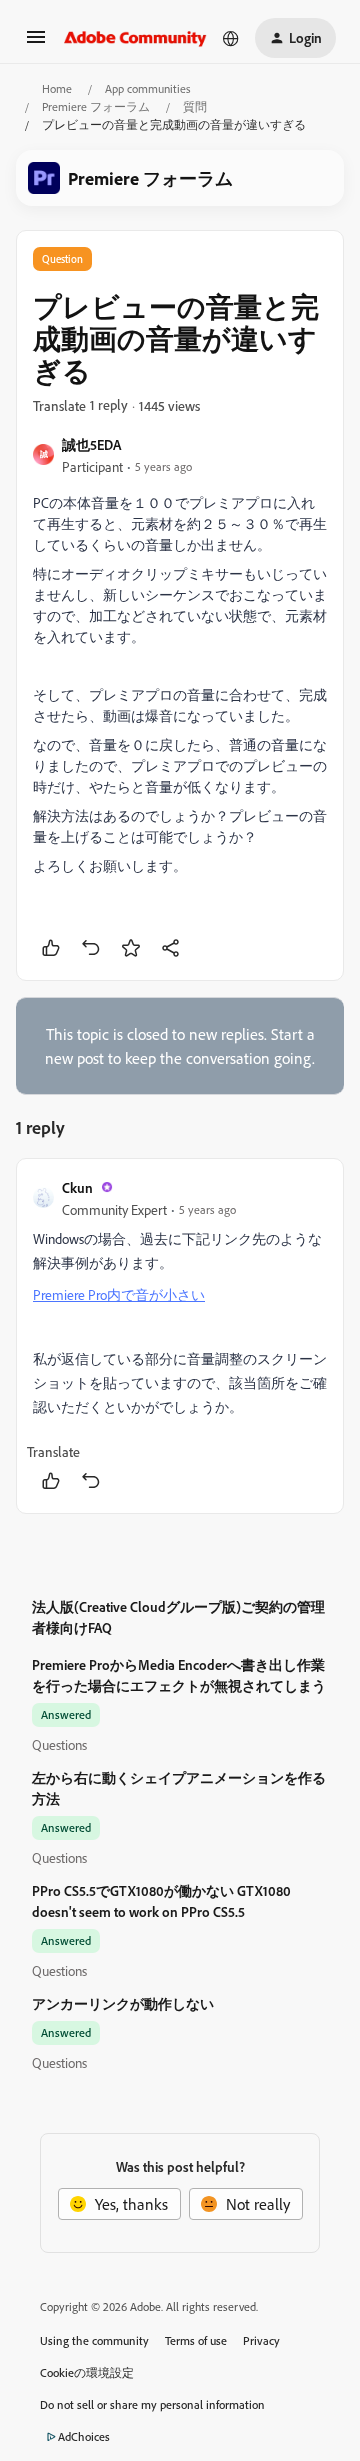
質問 (195, 106)
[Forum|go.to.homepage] (135, 38)
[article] (180, 1336)
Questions (59, 1744)
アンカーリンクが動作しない (123, 2003)
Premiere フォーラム (96, 106)
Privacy (261, 2340)
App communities (148, 88)
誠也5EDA (91, 444)
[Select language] (231, 38)
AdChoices (84, 2436)
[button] (36, 43)
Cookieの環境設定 (87, 2372)
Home (57, 88)
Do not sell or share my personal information (152, 2404)
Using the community (94, 2340)
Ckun (77, 1187)
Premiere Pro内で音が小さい (119, 1294)
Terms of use (196, 2340)
